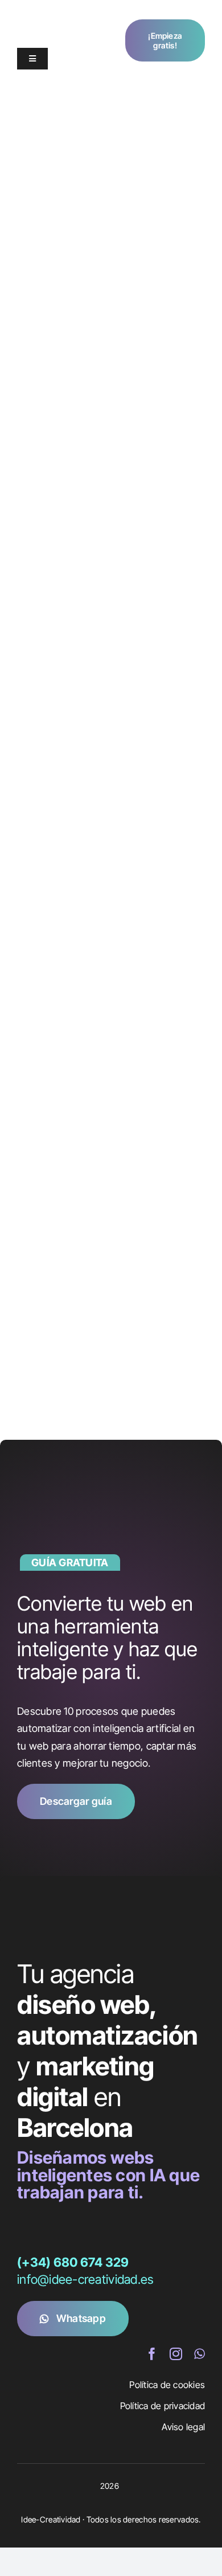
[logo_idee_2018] (54, 16)
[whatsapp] (200, 2354)
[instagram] (176, 2354)
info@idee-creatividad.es (85, 2279)
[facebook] (152, 2354)
